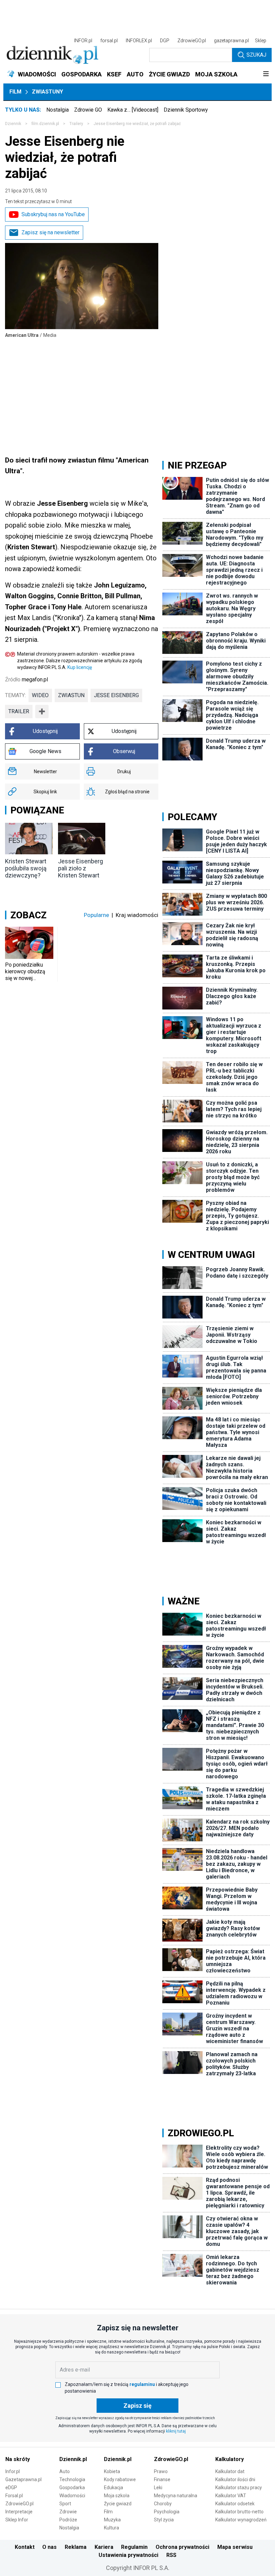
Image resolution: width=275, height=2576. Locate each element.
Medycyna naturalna (176, 2496)
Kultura (112, 2528)
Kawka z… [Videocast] (133, 110)
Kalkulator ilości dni (235, 2479)
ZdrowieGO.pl (192, 41)
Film (15, 92)
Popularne (96, 915)
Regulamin (134, 2547)
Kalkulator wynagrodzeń (241, 2520)
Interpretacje (19, 2512)
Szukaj (256, 55)
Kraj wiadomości (137, 915)
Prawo (161, 2471)
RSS (171, 2555)
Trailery (76, 124)
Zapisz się (137, 2406)
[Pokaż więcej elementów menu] (266, 74)
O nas (49, 2547)
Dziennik (13, 124)
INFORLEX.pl (139, 41)
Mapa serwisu (235, 2547)
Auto (65, 2471)
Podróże (68, 2520)
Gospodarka (72, 2488)
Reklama (76, 2547)
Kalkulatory (230, 2459)
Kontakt (25, 2547)
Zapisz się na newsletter (50, 232)
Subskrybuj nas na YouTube (53, 214)
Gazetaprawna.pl (23, 2479)
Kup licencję (80, 667)
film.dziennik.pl (45, 124)
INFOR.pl (83, 41)
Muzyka (112, 2520)
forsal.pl (109, 41)
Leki (158, 2488)
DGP (165, 41)
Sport (65, 2504)
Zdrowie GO (88, 110)
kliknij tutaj (176, 2431)
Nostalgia (58, 110)
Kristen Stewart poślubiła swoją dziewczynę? (26, 868)
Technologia (72, 2479)
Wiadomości (72, 2496)
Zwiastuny (47, 92)
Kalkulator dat (230, 2471)
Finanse (162, 2479)
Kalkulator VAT (231, 2496)
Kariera (104, 2547)
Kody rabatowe (120, 2479)
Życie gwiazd (118, 2504)
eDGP (11, 2488)
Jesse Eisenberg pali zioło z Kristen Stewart (80, 868)
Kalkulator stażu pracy (239, 2488)
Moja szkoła (117, 2496)
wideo (40, 695)
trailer (19, 711)
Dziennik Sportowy (186, 110)
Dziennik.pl (73, 2459)
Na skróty (18, 2459)
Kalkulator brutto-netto (239, 2512)
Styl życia (164, 2520)
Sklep (261, 41)
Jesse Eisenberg (116, 695)
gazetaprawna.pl (231, 41)
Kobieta (112, 2471)
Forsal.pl (14, 2496)
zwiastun (71, 695)
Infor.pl (13, 2471)
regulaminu (142, 2384)
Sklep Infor (17, 2520)
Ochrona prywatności (182, 2547)
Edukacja (114, 2488)
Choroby (163, 2504)
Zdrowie (68, 2512)
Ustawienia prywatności (128, 2555)
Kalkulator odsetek (235, 2504)
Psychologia (167, 2512)
